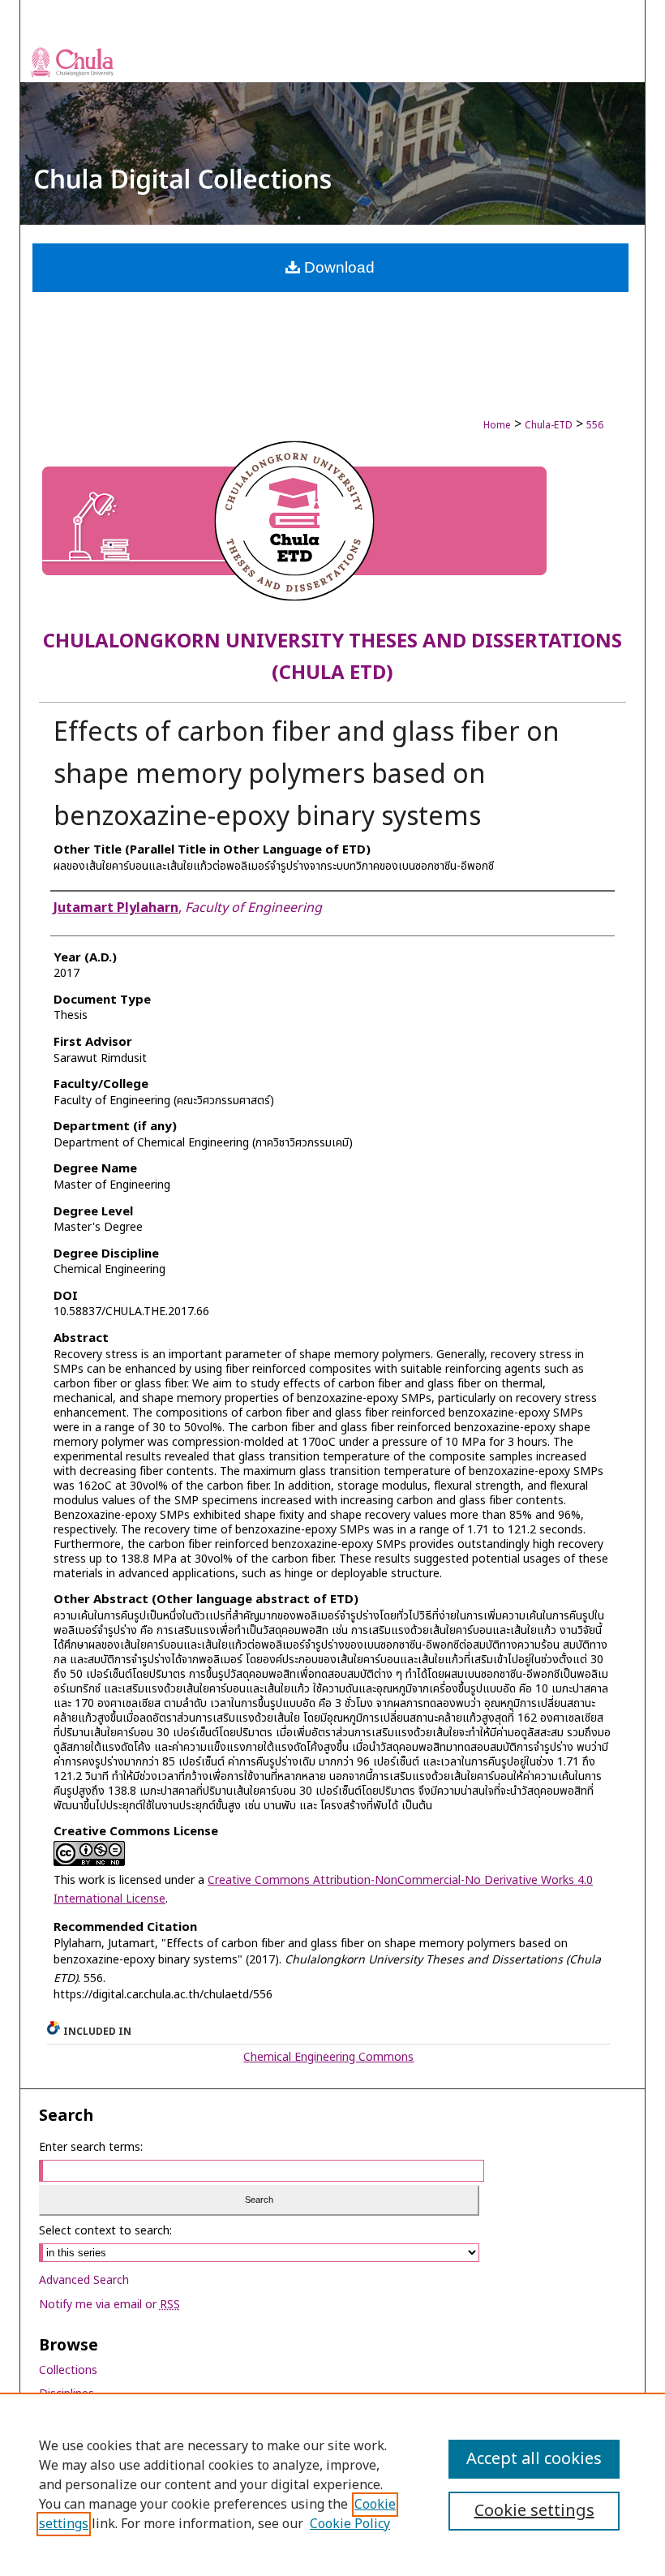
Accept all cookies (534, 2459)
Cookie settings (534, 2511)
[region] (332, 2484)
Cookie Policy (350, 2524)
